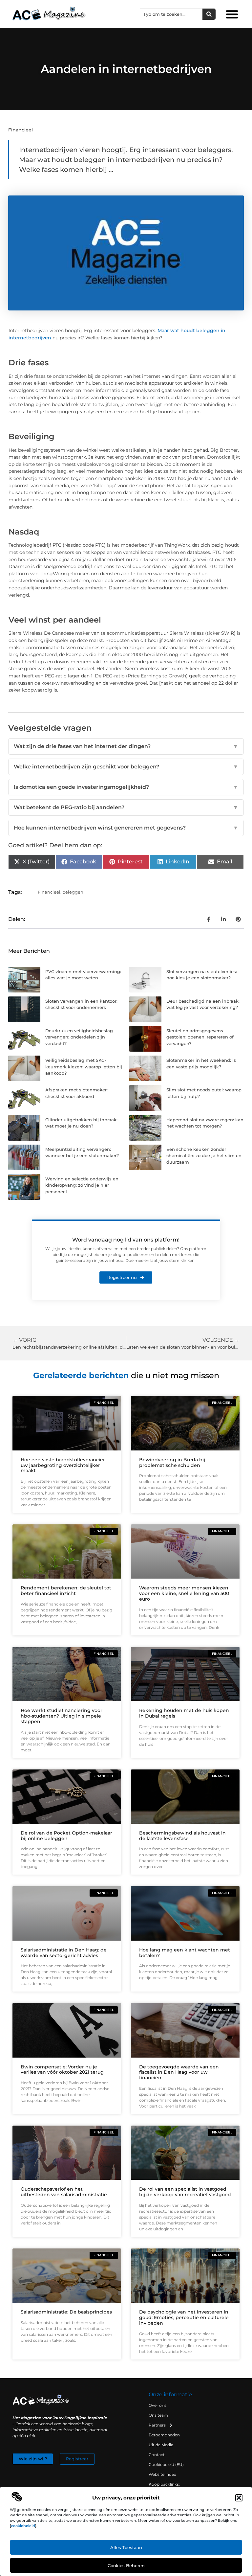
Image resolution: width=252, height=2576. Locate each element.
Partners (157, 2425)
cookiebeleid (23, 2526)
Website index (162, 2474)
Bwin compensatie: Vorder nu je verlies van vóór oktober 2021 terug (62, 2070)
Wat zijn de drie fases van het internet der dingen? (126, 746)
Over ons (157, 2405)
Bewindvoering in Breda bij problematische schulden (172, 1462)
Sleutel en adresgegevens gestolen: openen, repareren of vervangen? (200, 1037)
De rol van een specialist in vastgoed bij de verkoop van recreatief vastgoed (185, 2192)
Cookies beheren (126, 2565)
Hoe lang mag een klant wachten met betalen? (185, 1953)
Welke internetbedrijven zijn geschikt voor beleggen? (126, 767)
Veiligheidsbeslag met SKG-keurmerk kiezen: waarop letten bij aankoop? (84, 1067)
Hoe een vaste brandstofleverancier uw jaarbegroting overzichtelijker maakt (63, 1465)
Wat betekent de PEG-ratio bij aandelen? (126, 807)
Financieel (21, 130)
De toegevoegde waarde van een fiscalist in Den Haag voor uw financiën (179, 2072)
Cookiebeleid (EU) (166, 2464)
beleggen (73, 892)
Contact (157, 2455)
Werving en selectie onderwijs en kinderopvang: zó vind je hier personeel (82, 1185)
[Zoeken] (209, 14)
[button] (239, 2498)
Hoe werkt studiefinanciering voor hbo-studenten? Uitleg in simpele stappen (62, 1716)
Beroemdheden (164, 2435)
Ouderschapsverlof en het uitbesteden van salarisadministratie (64, 2192)
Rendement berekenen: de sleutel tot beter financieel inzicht (66, 1591)
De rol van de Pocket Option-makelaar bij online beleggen (66, 1836)
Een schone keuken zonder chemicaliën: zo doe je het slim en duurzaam (204, 1156)
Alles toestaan (126, 2547)
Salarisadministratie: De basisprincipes (66, 2312)
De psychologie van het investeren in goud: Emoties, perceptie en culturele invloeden (184, 2317)
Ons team (158, 2415)
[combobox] (171, 14)
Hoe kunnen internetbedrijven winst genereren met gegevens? (126, 828)
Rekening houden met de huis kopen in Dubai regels (184, 1713)
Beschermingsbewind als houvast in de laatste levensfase (182, 1836)
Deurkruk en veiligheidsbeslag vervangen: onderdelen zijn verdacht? (79, 1037)
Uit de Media (161, 2445)
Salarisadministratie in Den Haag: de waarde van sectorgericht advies (64, 1953)
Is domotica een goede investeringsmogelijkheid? (126, 787)
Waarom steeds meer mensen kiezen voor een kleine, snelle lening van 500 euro (184, 1593)
